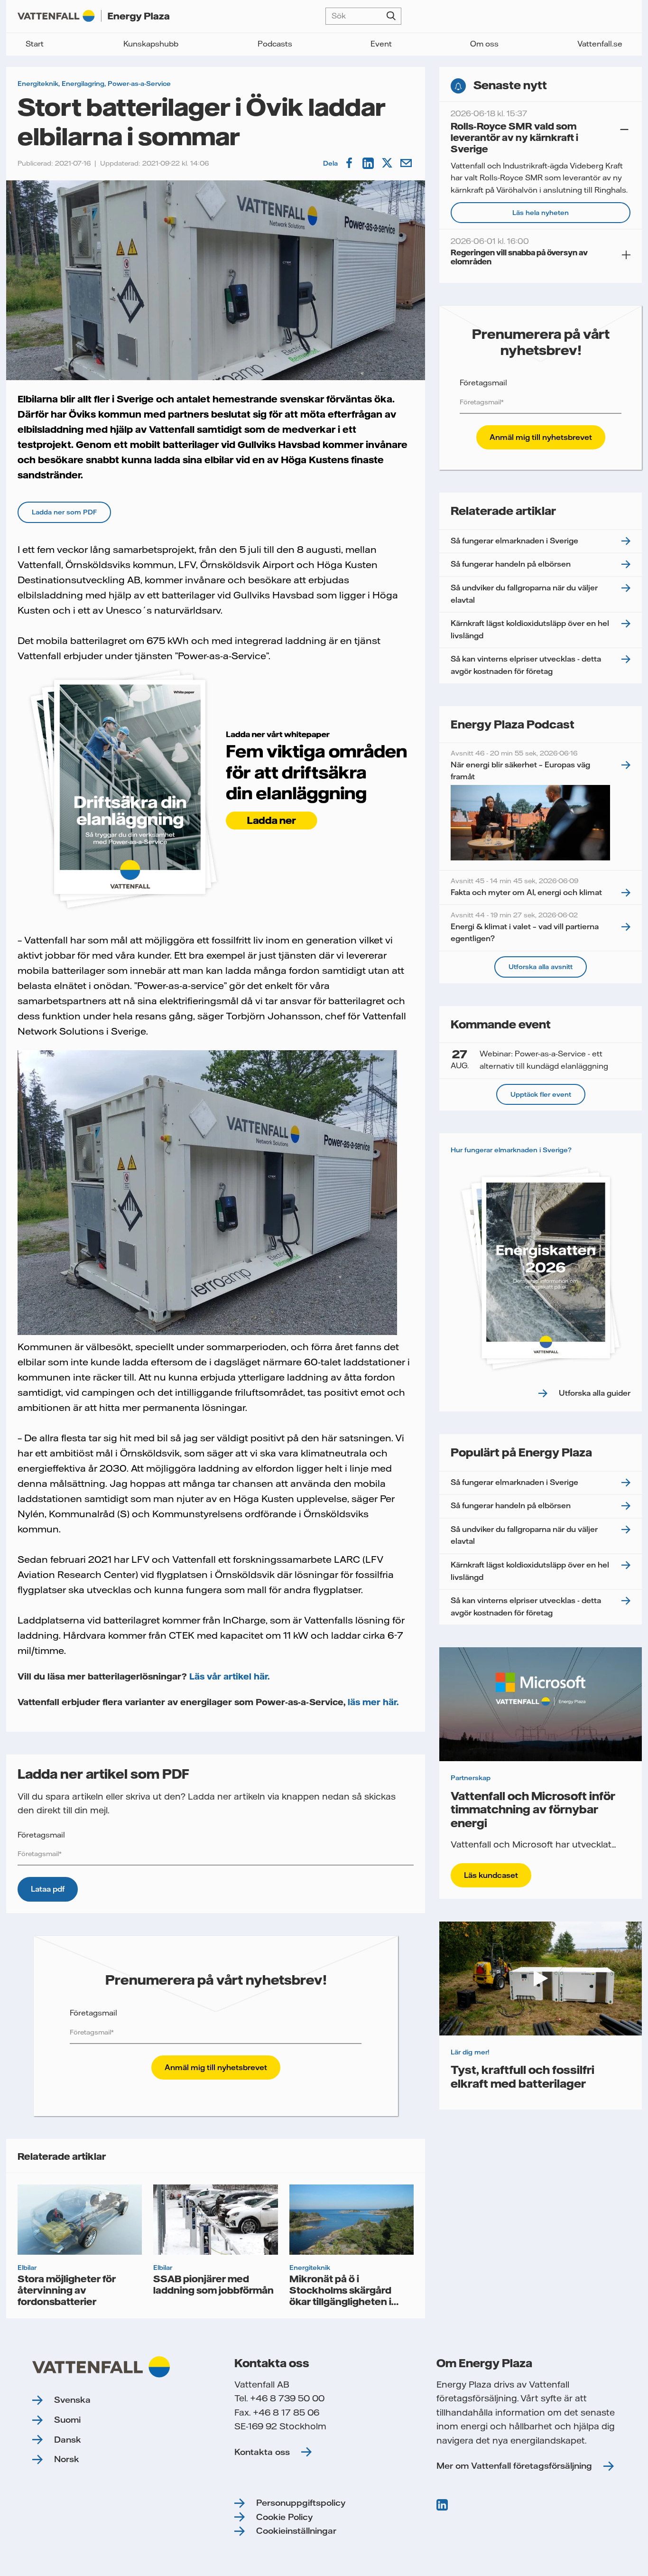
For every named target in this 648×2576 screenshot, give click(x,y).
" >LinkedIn (443, 2505)
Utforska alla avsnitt (541, 967)
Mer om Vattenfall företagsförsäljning (514, 2466)
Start (35, 44)
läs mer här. (373, 1702)
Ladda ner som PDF (64, 512)
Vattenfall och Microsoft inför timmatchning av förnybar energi (533, 1809)
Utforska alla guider (595, 1393)
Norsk (67, 2459)
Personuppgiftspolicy (301, 2503)
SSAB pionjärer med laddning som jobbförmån (213, 2284)
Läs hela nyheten (541, 213)
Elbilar (27, 2268)
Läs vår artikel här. (228, 1676)
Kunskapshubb (151, 44)
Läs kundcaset (491, 1875)
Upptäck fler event (541, 1094)
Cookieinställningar (296, 2531)
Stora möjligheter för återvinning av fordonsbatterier (67, 2290)
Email (407, 163)
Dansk (68, 2440)
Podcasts (275, 44)
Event (381, 44)
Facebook (350, 163)
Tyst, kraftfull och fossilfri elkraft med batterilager (523, 2076)
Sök (391, 16)
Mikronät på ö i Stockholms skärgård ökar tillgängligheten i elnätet (340, 2296)
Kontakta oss (262, 2452)
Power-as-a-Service (139, 84)
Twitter (388, 163)
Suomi (67, 2420)
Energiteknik (38, 84)
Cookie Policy (284, 2517)
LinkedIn (369, 163)
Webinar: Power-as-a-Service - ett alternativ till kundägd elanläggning (529, 1059)
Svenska (72, 2400)
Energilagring (83, 84)
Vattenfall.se (600, 44)
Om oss (484, 44)
